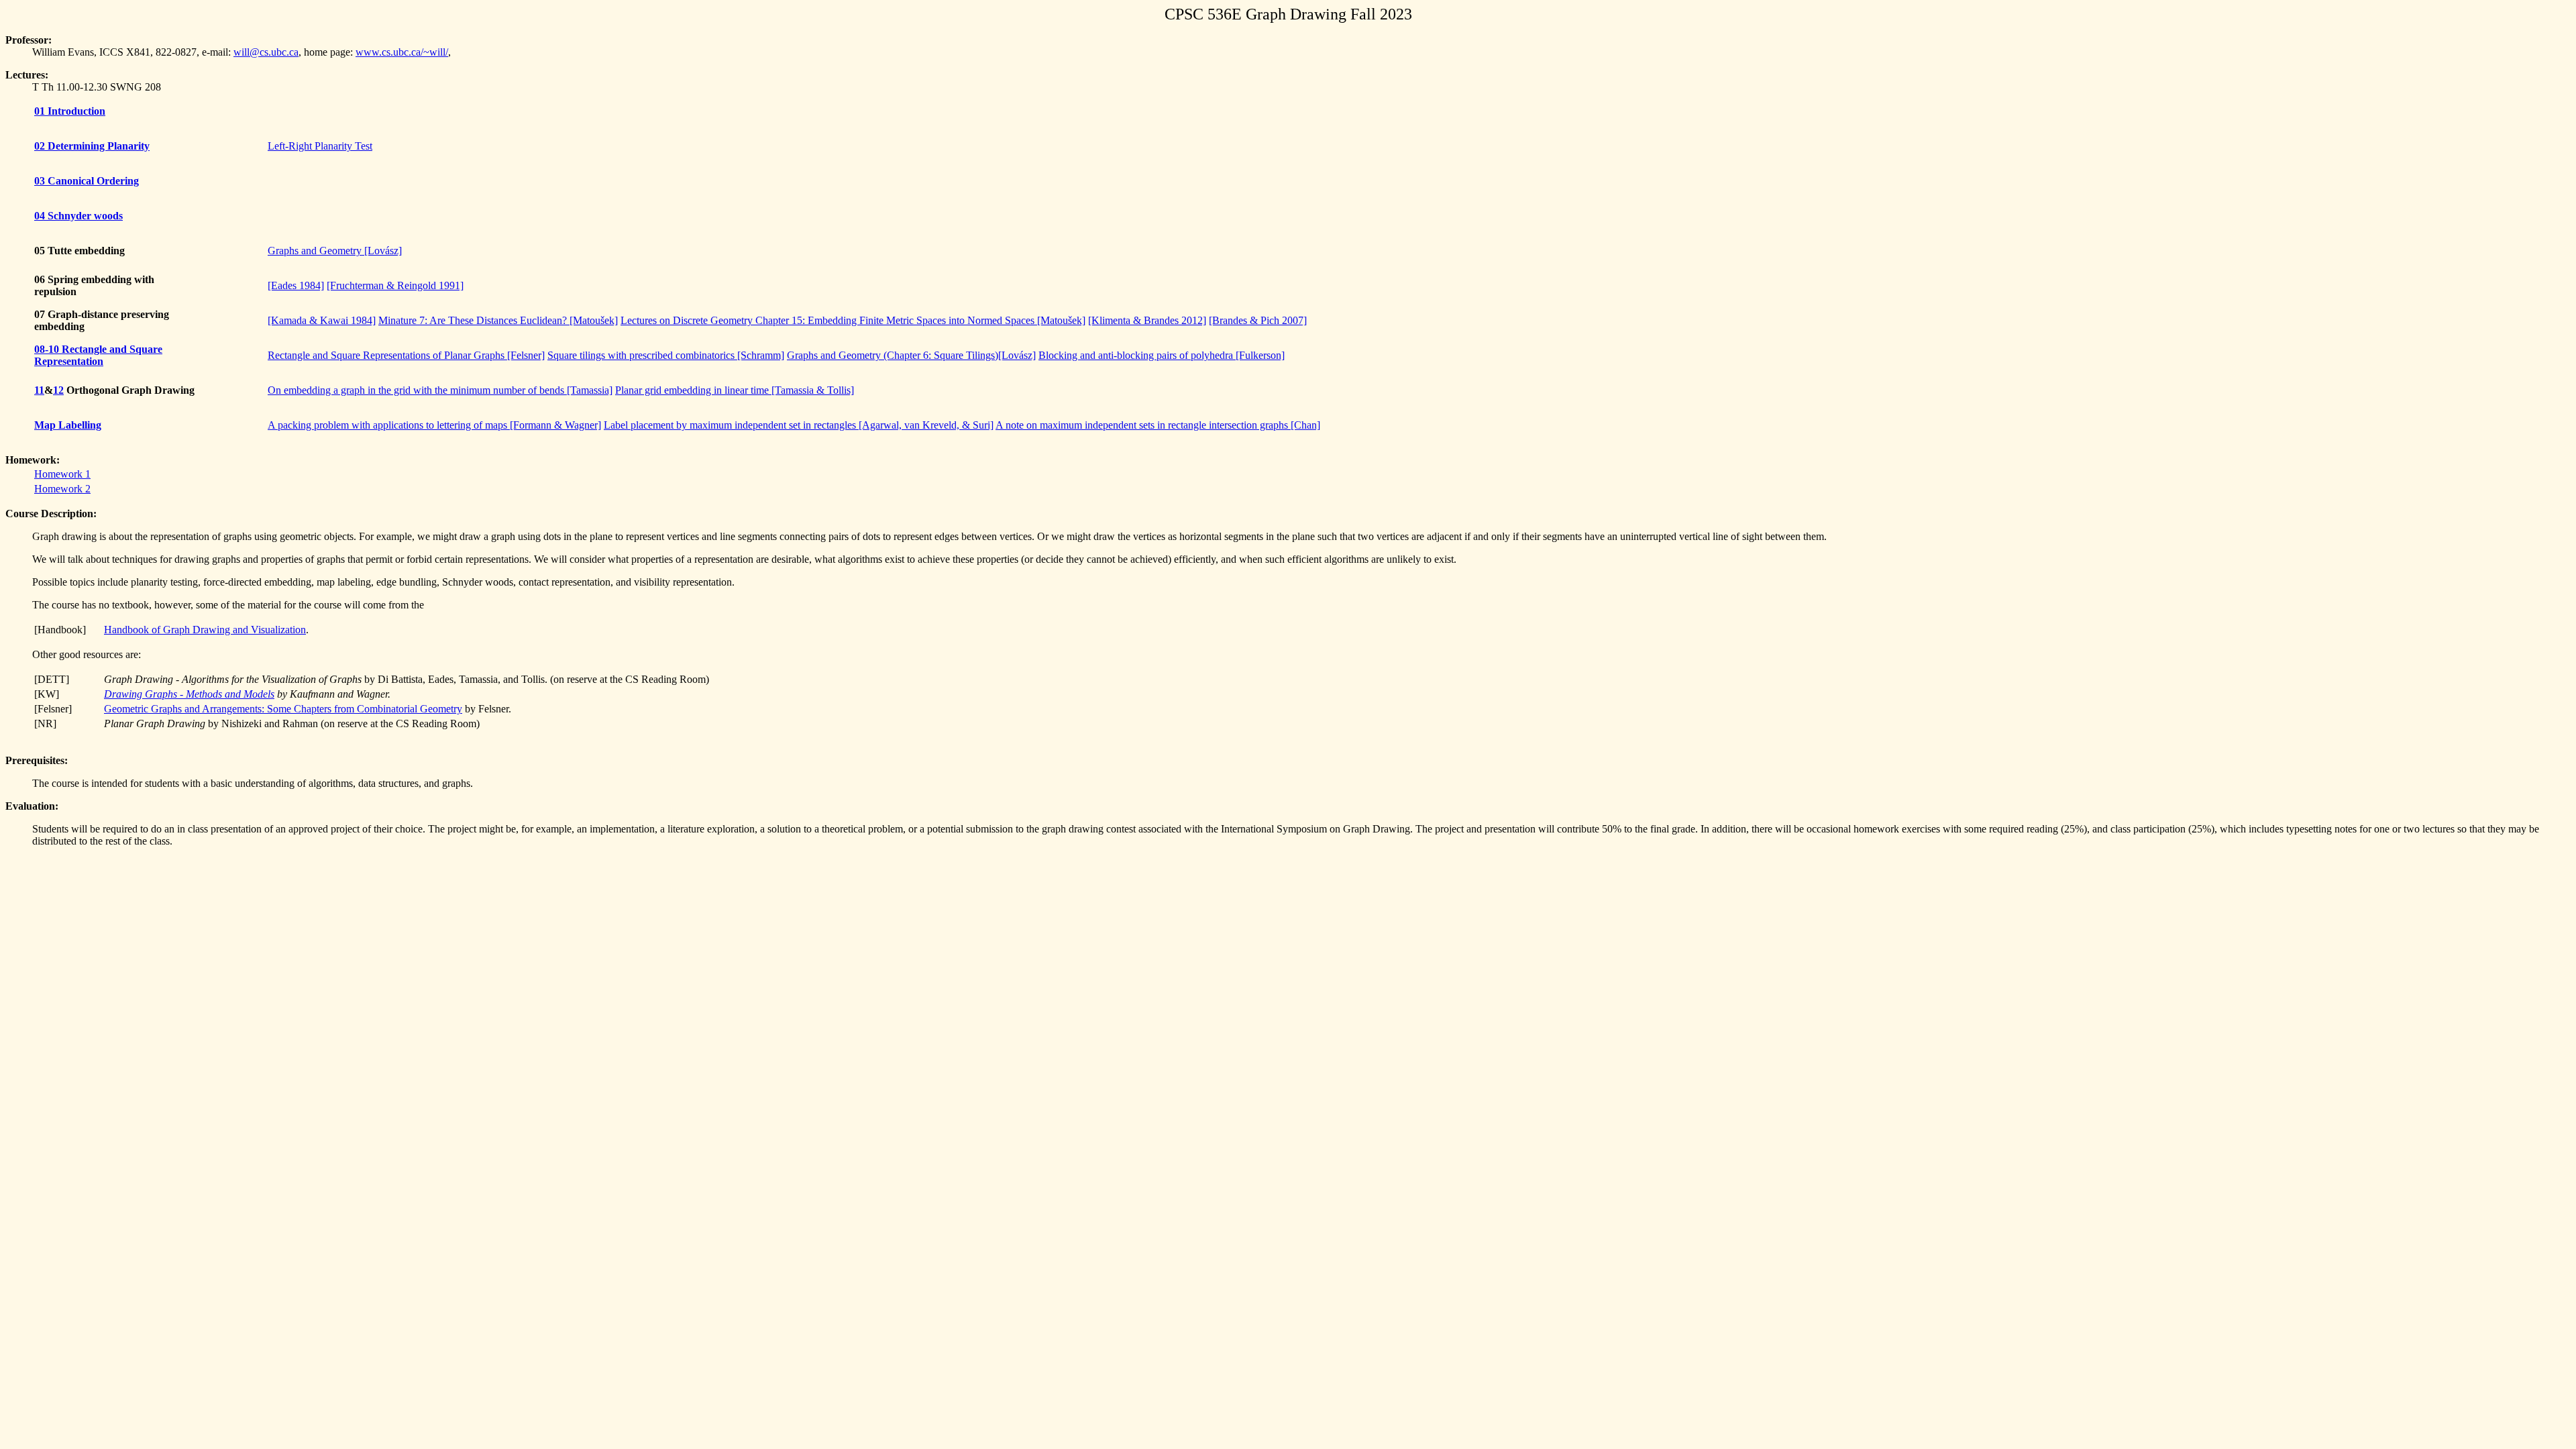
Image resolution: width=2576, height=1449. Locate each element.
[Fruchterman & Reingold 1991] (395, 285)
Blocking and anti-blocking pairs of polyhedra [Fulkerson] (1162, 355)
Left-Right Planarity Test (320, 146)
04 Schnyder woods (78, 216)
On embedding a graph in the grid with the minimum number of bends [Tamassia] (440, 390)
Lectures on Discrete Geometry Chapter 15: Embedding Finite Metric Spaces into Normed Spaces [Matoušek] (853, 320)
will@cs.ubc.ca (266, 52)
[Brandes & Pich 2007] (1258, 320)
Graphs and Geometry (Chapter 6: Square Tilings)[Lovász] (911, 355)
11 (39, 390)
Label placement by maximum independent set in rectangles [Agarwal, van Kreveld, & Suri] (799, 425)
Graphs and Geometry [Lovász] (335, 251)
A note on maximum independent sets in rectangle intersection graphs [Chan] (1158, 425)
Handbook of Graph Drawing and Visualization (205, 630)
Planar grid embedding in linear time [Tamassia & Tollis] (735, 390)
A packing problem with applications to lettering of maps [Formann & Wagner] (434, 425)
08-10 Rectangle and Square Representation (98, 355)
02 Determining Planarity (92, 146)
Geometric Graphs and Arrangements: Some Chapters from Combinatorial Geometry (283, 709)
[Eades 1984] (296, 285)
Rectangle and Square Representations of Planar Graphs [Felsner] (406, 355)
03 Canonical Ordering (87, 181)
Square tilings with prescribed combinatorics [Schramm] (666, 355)
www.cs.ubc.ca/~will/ (402, 52)
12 (58, 390)
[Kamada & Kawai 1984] (322, 320)
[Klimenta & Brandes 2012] (1147, 320)
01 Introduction (70, 111)
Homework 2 (62, 489)
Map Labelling (68, 425)
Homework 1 (62, 474)
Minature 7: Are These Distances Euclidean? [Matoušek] (498, 320)
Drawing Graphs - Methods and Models (189, 694)
